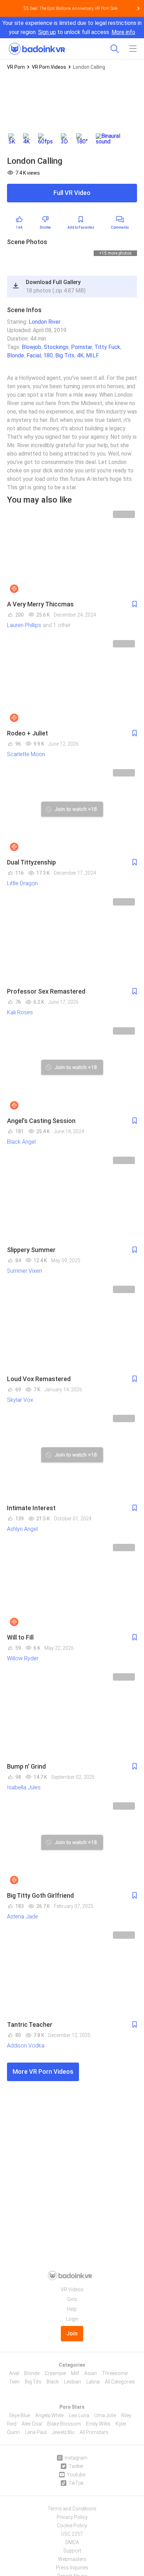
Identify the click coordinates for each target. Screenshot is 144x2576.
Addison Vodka (26, 2046)
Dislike (45, 227)
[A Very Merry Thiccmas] (72, 552)
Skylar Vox (20, 1400)
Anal (14, 2373)
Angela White (49, 2415)
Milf (75, 2373)
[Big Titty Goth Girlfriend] (72, 1844)
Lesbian (73, 2382)
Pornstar (81, 347)
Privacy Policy (72, 2517)
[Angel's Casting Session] (72, 1069)
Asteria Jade (23, 1916)
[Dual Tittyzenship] (72, 811)
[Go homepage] (37, 47)
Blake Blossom (64, 2424)
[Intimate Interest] (72, 1456)
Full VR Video (72, 193)
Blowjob (31, 347)
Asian (91, 2373)
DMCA (72, 2542)
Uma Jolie (105, 2415)
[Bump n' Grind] (72, 1715)
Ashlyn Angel (22, 1529)
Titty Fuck (107, 347)
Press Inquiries (72, 2568)
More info (123, 32)
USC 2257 (72, 2534)
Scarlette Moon (26, 754)
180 (48, 355)
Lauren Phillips (24, 625)
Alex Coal (32, 2424)
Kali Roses (20, 1012)
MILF (92, 355)
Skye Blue (20, 2415)
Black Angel (21, 1142)
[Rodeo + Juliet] (72, 681)
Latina (93, 2382)
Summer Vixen (24, 1271)
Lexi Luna (79, 2415)
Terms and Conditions (72, 2509)
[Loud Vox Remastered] (72, 1327)
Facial (34, 355)
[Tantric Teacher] (72, 1973)
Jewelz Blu (63, 2432)
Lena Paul (36, 2432)
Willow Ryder (23, 1658)
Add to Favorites (81, 227)
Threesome (115, 2373)
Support (72, 2551)
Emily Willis (98, 2424)
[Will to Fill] (72, 1585)
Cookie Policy (72, 2525)
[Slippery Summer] (72, 1198)
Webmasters (72, 2559)
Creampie (55, 2373)
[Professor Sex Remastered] (72, 940)
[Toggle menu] (133, 49)
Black (53, 2382)
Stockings (56, 347)
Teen (14, 2382)
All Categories (120, 2382)
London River (45, 322)
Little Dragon (22, 883)
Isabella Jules (24, 1787)
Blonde (16, 355)
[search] (115, 49)
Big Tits (65, 355)
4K (80, 355)
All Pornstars (94, 2432)
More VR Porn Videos (43, 2071)
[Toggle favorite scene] (135, 604)
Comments (120, 227)
